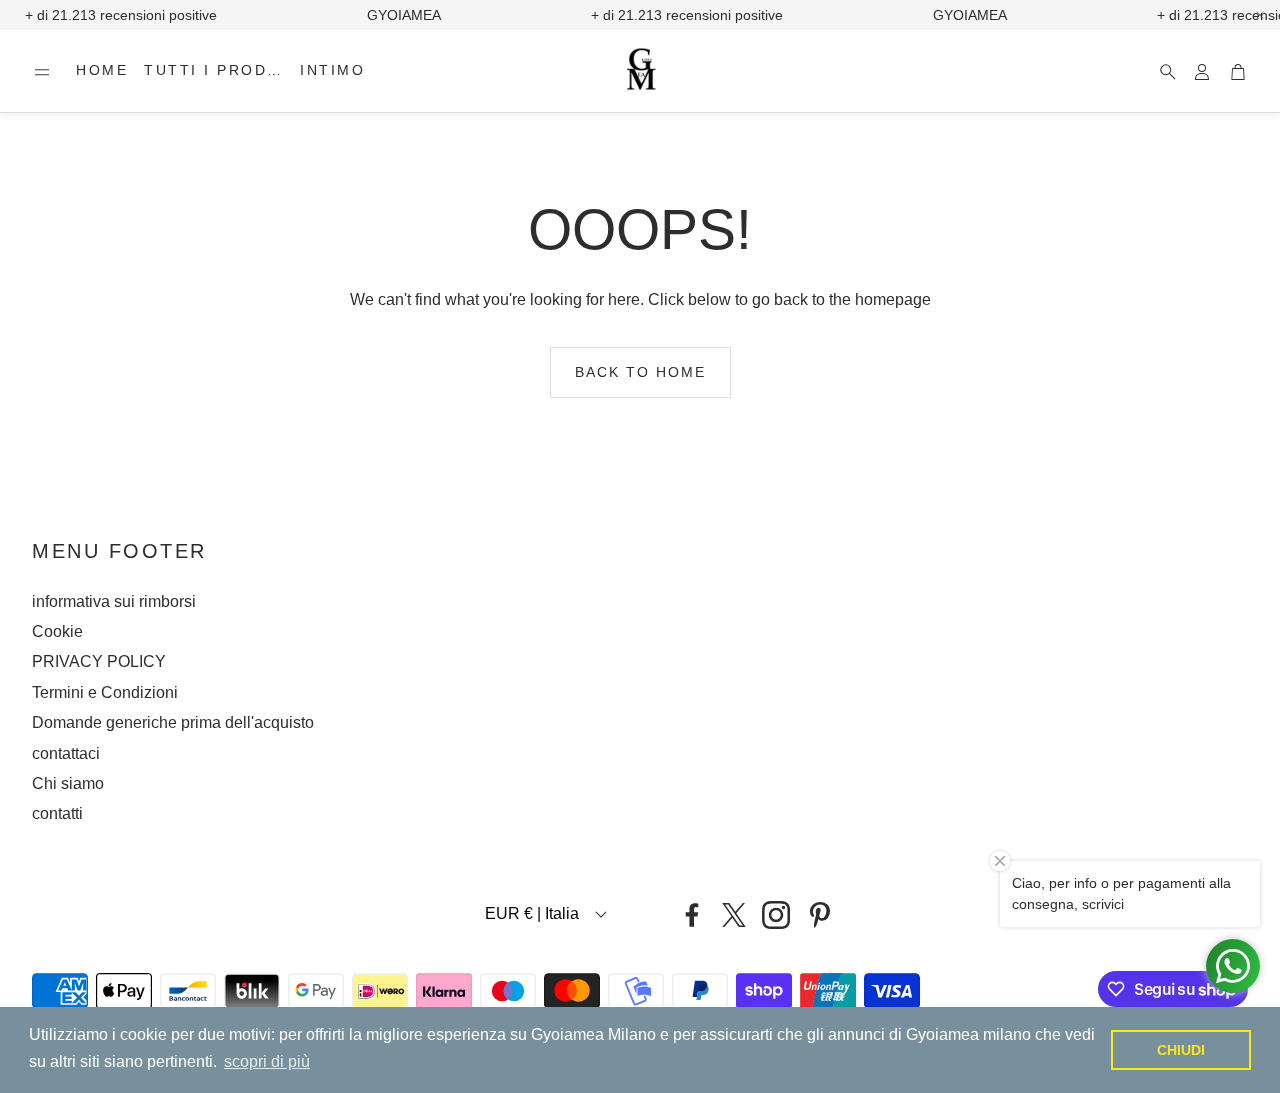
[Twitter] (734, 915)
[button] (42, 72)
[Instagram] (776, 915)
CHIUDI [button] (1181, 1050)
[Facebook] (692, 915)
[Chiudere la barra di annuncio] (1260, 15)
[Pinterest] (820, 915)
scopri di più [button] (267, 1061)
